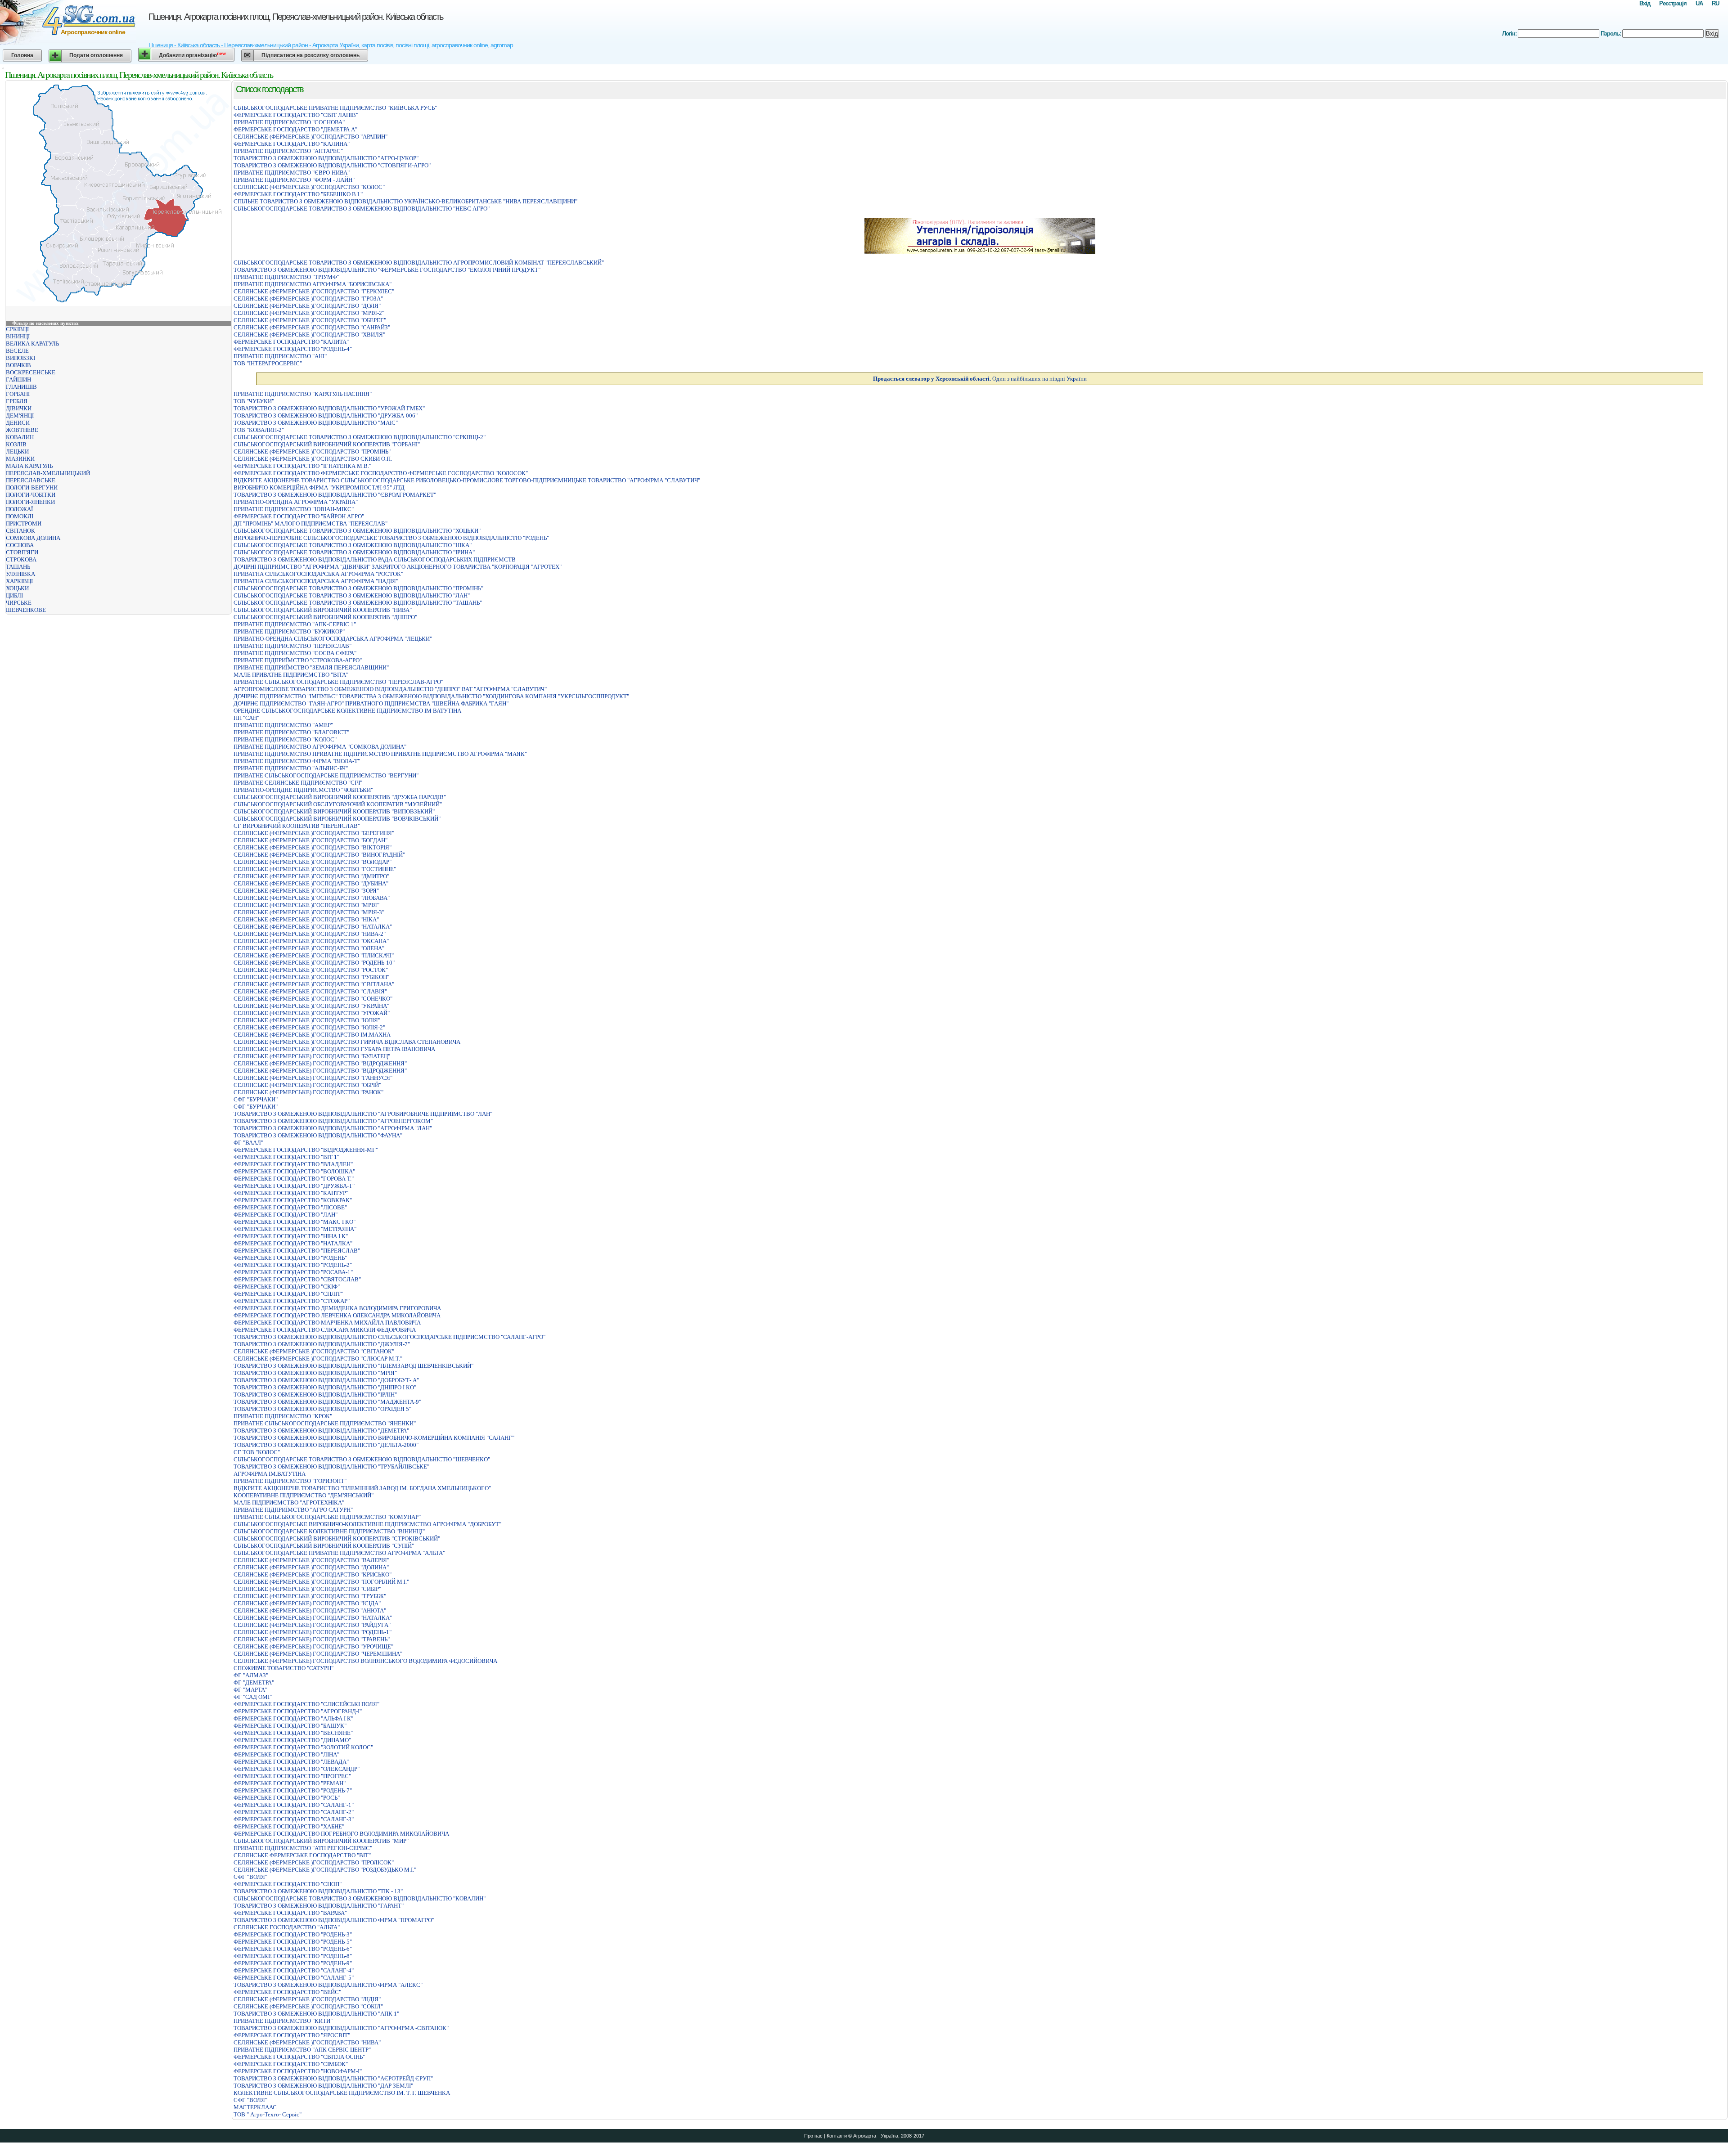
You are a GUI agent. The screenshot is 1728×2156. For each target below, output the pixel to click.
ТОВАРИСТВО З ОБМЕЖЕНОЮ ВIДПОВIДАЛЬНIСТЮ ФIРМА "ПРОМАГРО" (334, 1920)
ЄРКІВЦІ (17, 329)
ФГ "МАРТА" (250, 1690)
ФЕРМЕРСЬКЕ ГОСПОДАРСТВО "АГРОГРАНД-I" (298, 1711)
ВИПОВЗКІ (20, 358)
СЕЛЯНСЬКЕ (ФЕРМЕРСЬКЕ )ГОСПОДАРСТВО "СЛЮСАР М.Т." (318, 1359)
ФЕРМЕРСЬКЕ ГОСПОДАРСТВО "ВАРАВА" (290, 1913)
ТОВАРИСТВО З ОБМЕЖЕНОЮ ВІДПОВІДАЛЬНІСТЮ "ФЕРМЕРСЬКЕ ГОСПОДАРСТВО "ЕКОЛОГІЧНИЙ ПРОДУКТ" (387, 270)
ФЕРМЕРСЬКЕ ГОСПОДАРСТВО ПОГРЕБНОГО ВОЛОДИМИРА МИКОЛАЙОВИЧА (341, 1834)
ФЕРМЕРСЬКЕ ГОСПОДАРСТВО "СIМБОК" (291, 2064)
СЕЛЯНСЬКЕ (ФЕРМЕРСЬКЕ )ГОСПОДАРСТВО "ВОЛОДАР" (313, 862)
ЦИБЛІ (14, 595)
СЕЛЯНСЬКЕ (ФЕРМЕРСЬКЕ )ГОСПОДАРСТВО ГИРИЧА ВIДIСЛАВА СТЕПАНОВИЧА (347, 1042)
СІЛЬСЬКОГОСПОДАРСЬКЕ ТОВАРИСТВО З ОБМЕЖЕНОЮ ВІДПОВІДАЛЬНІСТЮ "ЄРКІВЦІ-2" (360, 437)
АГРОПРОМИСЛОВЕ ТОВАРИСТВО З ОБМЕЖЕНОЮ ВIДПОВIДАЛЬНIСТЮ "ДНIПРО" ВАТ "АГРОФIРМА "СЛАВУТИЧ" (390, 689)
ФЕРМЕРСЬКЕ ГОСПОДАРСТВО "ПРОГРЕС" (292, 1776)
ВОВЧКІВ (18, 365)
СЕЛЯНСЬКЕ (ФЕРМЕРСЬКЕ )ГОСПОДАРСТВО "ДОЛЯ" (307, 306)
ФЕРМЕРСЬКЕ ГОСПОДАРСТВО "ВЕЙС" (287, 1992)
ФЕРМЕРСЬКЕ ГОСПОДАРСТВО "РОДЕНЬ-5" (293, 1942)
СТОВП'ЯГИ (22, 552)
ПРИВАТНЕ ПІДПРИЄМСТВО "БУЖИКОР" (289, 631)
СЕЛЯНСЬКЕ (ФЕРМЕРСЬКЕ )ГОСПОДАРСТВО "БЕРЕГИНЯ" (314, 833)
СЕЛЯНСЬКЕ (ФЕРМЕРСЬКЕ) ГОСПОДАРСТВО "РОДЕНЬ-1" (313, 1632)
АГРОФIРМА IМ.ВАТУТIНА (270, 1474)
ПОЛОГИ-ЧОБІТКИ (31, 495)
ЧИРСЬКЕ (19, 603)
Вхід (1645, 3)
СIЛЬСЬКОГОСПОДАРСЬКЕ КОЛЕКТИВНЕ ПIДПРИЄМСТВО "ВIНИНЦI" (329, 1531)
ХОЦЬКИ (17, 588)
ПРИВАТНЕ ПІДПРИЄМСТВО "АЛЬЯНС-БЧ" (291, 768)
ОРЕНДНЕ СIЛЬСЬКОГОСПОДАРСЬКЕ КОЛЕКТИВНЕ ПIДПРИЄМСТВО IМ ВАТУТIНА (347, 711)
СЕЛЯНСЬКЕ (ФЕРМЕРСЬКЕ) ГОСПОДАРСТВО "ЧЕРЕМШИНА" (318, 1654)
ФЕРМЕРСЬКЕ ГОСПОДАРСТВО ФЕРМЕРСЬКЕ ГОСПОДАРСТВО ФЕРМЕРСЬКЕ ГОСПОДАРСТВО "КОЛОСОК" (381, 473)
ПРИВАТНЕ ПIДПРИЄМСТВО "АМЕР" (283, 725)
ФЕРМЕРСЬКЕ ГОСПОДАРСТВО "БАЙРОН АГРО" (299, 516)
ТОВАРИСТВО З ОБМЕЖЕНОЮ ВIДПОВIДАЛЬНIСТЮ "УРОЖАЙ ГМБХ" (329, 408)
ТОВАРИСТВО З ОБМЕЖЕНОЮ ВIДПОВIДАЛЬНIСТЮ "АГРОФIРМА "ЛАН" (333, 1128)
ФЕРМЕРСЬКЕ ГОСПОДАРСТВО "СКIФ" (287, 1287)
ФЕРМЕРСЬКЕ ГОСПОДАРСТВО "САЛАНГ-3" (294, 1819)
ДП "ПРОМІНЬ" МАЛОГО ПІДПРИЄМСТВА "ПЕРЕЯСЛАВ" (310, 523)
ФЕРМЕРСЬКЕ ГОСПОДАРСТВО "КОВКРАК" (293, 1200)
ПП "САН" (246, 718)
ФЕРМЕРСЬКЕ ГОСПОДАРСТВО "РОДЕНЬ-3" (293, 1934)
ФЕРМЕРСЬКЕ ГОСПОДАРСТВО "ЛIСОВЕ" (290, 1207)
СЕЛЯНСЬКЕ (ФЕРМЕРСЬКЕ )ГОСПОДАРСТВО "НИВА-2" (310, 934)
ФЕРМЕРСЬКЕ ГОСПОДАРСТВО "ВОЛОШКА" (294, 1171)
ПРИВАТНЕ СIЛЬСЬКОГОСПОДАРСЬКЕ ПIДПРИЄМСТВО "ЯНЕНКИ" (325, 1423)
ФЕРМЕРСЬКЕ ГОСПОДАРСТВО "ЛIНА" (286, 1754)
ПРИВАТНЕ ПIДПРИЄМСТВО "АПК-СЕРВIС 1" (295, 624)
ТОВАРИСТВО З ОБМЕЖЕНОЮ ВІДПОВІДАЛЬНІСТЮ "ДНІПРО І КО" (325, 1387)
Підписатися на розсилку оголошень (310, 55)
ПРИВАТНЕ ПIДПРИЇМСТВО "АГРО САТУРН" (293, 1510)
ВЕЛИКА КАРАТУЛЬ (32, 344)
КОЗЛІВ (16, 444)
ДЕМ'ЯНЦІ (20, 415)
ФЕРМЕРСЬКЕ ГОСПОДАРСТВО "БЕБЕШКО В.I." (298, 194)
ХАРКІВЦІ (19, 581)
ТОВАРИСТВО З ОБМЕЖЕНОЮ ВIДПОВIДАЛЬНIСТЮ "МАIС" (316, 423)
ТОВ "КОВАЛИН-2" (259, 430)
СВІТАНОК (20, 531)
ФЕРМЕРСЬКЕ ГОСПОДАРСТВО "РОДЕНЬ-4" (293, 349)
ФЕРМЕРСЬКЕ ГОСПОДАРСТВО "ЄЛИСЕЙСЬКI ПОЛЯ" (306, 1704)
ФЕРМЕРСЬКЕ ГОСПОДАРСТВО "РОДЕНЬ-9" (293, 1963)
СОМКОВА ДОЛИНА (33, 538)
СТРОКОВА (21, 559)
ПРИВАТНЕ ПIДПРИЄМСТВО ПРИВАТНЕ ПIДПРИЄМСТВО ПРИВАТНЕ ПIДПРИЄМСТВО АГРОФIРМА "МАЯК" (380, 754)
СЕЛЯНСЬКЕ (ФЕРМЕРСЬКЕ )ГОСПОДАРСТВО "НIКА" (306, 919)
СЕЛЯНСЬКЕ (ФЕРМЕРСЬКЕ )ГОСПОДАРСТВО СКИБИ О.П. (313, 459)
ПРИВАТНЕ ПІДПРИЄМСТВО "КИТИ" (283, 2021)
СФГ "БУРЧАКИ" (256, 1099)
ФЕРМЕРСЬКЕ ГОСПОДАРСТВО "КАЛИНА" (292, 144)
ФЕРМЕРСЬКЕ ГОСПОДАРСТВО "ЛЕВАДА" (291, 1762)
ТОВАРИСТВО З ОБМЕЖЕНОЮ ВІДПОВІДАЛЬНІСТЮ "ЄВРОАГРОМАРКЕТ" (335, 495)
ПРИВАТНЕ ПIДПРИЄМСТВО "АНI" (280, 356)
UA (1699, 3)
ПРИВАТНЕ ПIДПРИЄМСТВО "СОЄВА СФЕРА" (295, 653)
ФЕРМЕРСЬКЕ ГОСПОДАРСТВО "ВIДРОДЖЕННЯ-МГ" (306, 1150)
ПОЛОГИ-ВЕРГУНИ (32, 487)
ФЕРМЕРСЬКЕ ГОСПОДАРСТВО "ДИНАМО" (292, 1740)
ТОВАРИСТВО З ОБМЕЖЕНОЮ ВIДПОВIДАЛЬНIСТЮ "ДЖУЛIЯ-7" (322, 1344)
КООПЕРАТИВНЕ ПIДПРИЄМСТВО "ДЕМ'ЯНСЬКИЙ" (304, 1495)
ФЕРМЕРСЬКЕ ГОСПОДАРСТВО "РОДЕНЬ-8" (293, 1956)
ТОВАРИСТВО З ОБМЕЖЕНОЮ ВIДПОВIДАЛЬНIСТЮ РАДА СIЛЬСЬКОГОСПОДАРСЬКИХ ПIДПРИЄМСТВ (375, 559)
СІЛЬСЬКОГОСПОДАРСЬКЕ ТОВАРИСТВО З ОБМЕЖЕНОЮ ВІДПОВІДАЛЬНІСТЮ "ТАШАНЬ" (358, 603)
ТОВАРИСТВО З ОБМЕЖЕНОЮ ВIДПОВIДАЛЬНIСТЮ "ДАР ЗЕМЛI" (323, 2086)
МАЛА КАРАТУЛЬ (29, 466)
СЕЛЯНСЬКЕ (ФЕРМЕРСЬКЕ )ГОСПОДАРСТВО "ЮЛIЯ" (307, 1020)
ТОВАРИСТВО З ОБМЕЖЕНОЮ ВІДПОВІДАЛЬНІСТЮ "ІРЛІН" (315, 1395)
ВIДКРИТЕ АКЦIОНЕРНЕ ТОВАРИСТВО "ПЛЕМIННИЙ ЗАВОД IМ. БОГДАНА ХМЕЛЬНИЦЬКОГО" (362, 1488)
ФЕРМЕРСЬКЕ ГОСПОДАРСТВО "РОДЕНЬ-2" (293, 1265)
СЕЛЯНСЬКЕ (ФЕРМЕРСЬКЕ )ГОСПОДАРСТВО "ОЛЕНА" (309, 948)
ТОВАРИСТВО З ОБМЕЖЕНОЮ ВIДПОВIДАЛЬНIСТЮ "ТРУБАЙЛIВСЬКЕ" (331, 1467)
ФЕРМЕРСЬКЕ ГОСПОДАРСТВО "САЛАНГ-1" (294, 1805)
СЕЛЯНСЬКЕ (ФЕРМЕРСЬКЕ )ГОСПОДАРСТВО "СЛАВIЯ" (310, 991)
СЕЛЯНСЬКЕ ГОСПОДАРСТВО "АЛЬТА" (287, 1927)
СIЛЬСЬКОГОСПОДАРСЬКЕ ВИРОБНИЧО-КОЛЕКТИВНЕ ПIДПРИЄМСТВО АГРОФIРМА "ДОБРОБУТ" (367, 1524)
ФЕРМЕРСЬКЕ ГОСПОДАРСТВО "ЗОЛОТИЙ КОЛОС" (303, 1747)
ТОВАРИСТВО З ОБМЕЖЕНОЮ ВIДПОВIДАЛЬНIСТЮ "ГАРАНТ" (319, 1906)
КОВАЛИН (20, 437)
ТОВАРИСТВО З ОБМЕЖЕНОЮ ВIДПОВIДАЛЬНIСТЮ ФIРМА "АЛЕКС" (328, 1985)
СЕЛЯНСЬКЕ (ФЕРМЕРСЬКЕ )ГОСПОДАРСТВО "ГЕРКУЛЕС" (314, 291)
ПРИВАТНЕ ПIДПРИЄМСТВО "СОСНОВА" (289, 122)
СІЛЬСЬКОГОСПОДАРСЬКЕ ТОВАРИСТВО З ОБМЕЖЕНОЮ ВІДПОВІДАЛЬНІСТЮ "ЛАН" (352, 595)
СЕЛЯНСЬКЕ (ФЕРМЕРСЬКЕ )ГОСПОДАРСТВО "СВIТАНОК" (314, 1351)
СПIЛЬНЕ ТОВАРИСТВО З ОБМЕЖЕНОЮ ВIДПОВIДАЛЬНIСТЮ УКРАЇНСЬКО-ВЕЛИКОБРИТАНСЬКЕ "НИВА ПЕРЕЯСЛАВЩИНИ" (405, 201)
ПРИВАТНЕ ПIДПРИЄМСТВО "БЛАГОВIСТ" (291, 732)
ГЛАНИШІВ (21, 387)
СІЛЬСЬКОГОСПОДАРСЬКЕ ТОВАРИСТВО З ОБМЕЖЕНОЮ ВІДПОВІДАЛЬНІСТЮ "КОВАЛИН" (360, 1898)
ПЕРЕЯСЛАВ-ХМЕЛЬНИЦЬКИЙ (48, 473)
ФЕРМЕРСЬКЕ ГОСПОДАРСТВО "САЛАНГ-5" (294, 1978)
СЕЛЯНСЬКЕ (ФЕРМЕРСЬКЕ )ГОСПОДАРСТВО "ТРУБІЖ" (310, 1596)
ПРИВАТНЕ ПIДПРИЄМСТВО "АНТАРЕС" (288, 151)
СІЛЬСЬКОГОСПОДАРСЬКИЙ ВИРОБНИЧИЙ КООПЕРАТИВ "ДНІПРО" (325, 617)
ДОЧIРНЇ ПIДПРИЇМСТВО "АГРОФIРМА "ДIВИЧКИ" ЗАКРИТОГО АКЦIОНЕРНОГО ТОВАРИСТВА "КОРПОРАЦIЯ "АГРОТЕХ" (398, 567)
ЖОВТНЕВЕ (22, 430)
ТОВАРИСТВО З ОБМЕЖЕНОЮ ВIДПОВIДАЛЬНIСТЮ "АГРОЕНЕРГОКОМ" (333, 1121)
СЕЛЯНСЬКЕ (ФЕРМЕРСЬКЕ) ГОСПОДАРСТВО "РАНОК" (308, 1092)
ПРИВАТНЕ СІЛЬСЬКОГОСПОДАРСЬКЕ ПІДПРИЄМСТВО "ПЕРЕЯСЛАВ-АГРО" (338, 682)
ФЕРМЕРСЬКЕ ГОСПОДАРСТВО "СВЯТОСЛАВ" (297, 1279)
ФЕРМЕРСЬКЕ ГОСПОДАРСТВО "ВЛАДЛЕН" (293, 1164)
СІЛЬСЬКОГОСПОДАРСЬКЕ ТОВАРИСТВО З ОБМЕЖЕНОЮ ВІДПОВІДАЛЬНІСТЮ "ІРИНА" (354, 552)
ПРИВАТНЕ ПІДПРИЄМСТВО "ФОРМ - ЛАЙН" (294, 180)
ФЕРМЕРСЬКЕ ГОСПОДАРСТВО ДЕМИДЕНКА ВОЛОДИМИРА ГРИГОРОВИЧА (337, 1308)
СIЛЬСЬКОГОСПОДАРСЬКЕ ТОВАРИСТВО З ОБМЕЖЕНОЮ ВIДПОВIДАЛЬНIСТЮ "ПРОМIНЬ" (358, 588)
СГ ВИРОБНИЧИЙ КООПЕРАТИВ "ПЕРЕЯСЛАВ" (297, 826)
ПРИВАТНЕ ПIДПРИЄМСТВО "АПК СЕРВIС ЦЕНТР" (302, 2050)
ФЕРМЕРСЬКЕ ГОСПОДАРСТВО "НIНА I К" (291, 1236)
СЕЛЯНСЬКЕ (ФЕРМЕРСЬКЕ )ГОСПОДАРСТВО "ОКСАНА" (311, 941)
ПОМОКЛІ (20, 516)
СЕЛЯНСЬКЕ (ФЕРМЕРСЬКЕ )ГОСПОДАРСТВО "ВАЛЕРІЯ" (311, 1560)
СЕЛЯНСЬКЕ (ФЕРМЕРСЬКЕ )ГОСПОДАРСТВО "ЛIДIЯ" (307, 1999)
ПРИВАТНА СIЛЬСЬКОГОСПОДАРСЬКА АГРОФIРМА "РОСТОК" (318, 574)
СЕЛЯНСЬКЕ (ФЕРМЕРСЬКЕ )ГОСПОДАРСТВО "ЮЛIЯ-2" (309, 1027)
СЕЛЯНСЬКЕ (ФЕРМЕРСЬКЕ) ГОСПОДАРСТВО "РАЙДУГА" (312, 1625)
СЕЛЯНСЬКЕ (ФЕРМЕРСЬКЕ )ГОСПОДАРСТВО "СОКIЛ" (308, 2006)
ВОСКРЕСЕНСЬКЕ (31, 372)
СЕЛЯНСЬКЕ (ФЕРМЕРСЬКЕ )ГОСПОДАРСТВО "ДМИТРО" (311, 876)
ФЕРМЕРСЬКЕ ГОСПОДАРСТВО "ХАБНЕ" (289, 1826)
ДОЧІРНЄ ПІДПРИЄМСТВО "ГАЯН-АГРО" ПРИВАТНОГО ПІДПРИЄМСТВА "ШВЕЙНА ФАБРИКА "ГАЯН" (371, 703)
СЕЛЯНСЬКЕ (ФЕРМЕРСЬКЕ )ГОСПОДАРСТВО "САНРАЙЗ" (312, 327)
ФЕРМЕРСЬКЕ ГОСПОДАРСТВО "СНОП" (288, 1884)
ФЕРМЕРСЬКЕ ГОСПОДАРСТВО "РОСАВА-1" (293, 1272)
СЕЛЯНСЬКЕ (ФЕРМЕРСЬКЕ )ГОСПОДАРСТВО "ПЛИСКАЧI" (314, 955)
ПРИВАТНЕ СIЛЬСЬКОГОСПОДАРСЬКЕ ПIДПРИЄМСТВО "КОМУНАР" (327, 1517)
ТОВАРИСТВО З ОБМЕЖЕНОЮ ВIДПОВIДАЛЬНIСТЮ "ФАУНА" (318, 1135)
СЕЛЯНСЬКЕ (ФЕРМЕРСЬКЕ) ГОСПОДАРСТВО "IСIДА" (307, 1603)
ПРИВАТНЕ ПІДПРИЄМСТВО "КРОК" (283, 1416)
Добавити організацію (192, 55)
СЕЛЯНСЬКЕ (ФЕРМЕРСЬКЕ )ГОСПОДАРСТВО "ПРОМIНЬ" (312, 451)
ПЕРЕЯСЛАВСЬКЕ (31, 480)
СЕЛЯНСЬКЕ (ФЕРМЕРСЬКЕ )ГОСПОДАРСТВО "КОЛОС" (309, 187)
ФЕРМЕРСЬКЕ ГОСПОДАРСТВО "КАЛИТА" (291, 342)
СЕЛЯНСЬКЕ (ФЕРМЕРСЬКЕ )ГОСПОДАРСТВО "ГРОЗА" (308, 299)
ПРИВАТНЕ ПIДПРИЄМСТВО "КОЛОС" (285, 739)
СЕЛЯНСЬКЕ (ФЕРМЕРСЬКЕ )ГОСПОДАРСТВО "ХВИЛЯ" (309, 335)
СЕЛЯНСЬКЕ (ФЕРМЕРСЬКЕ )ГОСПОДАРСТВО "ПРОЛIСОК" (314, 1862)
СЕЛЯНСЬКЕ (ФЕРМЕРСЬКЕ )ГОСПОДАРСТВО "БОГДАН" (310, 840)
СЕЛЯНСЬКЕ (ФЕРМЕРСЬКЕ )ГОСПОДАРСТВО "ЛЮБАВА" (312, 898)
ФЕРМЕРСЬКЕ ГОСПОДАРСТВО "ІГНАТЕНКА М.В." (302, 466)
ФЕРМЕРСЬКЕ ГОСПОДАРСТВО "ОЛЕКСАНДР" (297, 1769)
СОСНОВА (20, 545)
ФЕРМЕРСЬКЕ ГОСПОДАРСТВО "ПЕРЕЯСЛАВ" (297, 1251)
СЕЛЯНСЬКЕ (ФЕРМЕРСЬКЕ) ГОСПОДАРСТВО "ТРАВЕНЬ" (312, 1639)
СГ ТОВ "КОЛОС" (257, 1452)
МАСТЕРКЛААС (255, 2107)
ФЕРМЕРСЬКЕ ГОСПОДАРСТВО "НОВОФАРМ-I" (298, 2071)
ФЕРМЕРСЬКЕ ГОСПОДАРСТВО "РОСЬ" (287, 1798)
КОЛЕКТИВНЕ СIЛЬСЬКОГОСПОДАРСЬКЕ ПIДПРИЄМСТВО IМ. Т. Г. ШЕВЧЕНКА (342, 2093)
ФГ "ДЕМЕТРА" (254, 1682)
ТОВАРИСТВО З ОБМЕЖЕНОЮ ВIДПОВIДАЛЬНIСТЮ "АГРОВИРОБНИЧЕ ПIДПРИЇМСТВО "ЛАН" (363, 1114)
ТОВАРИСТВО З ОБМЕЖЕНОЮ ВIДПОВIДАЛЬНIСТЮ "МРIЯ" (315, 1373)
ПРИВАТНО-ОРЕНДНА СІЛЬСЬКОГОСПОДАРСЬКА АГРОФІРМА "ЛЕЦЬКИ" (333, 639)
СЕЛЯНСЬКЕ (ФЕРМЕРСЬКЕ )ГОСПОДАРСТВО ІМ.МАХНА (312, 1035)
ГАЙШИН (18, 380)
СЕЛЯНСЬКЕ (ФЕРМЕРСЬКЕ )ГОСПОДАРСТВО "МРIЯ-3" (309, 912)
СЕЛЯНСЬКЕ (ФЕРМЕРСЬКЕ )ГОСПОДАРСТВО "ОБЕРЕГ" (310, 320)
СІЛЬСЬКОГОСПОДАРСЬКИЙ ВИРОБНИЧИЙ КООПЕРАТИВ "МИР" (321, 1841)
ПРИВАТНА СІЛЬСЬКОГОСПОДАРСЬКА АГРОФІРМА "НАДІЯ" (316, 581)
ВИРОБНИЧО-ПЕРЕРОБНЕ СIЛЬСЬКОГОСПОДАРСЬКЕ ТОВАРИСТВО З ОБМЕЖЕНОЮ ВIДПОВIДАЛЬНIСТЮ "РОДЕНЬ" (391, 538)
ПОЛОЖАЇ (19, 509)
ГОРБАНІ (18, 394)
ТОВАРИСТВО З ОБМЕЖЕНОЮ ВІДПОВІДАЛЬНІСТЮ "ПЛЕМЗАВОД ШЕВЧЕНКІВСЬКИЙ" (353, 1366)
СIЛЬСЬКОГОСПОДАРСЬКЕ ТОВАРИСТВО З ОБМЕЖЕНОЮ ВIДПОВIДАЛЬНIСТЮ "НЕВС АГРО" (362, 209)
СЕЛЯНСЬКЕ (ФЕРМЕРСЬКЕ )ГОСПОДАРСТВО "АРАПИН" (310, 137)
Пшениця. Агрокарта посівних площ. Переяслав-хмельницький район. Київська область (296, 17)
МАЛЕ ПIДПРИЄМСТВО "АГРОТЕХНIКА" (289, 1502)
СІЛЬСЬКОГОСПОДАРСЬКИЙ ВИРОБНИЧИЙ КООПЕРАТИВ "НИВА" (323, 610)
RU (1715, 3)
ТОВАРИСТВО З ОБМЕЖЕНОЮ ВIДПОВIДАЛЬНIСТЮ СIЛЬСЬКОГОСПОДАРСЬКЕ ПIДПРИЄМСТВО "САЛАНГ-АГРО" (389, 1337)
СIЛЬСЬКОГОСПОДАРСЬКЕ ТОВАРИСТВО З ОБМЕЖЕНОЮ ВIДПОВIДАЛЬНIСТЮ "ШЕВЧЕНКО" (362, 1459)
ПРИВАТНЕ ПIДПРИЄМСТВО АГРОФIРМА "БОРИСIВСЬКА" (313, 284)
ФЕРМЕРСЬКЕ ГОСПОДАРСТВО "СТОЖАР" (292, 1301)
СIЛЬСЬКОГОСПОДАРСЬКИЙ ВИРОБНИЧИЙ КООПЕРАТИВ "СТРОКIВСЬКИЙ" (337, 1538)
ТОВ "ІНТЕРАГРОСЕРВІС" (268, 363)
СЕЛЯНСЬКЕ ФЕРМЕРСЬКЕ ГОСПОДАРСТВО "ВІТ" (302, 1855)
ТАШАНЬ (18, 567)
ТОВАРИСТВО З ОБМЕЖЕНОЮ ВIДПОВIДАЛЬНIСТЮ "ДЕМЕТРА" (321, 1431)
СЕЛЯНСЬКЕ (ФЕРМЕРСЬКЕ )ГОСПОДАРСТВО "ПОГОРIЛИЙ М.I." (321, 1582)
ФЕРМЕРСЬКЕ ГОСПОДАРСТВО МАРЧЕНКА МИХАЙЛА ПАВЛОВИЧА (327, 1323)
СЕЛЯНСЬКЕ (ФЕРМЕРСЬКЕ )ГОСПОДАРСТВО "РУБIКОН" (311, 977)
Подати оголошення (96, 55)
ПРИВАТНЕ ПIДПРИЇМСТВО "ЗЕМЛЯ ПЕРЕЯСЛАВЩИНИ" (311, 667)
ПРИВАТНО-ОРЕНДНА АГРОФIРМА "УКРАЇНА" (296, 502)
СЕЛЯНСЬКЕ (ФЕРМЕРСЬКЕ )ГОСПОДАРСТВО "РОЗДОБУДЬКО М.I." (325, 1870)
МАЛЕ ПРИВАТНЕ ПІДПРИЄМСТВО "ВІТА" (291, 675)
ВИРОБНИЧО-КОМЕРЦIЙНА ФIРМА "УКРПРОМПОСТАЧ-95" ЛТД (319, 487)
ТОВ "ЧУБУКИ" (254, 401)
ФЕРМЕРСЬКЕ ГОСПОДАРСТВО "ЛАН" (286, 1215)
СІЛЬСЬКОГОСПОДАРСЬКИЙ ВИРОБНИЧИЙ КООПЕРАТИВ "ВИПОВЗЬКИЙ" (334, 811)
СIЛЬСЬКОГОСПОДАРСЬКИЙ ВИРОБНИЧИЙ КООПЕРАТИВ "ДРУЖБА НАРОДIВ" (340, 797)
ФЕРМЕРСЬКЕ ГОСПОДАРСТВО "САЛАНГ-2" (294, 1812)
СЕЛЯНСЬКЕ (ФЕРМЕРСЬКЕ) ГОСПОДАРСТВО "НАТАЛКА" (313, 1618)
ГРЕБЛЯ (17, 401)
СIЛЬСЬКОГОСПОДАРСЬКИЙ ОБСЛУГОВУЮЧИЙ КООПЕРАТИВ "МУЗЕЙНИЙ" (338, 804)
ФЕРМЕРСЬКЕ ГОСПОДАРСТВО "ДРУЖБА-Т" (294, 1186)
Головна (22, 55)
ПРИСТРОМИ (24, 523)
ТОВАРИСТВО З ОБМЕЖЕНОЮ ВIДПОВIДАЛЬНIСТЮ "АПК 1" (316, 2014)
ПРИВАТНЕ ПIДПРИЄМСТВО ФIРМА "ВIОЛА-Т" (297, 761)
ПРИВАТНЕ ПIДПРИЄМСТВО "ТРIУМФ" (286, 277)
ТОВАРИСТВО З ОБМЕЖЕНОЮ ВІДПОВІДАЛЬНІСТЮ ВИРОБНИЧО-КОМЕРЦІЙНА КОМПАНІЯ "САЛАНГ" (374, 1438)
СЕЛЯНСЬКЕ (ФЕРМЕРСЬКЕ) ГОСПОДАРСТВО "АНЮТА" (310, 1610)
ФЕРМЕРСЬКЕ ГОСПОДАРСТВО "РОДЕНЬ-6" (293, 1949)
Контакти (837, 2136)
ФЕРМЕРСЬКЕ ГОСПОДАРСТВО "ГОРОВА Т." (294, 1179)
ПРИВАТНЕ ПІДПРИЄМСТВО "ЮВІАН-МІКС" (294, 509)
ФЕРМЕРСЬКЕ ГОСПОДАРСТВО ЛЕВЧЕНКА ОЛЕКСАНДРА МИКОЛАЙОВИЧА (337, 1315)
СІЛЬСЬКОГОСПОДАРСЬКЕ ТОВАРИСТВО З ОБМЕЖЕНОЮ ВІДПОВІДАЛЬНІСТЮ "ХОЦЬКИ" (357, 531)
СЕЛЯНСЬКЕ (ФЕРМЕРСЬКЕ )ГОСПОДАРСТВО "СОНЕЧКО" (313, 999)
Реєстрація (1673, 3)
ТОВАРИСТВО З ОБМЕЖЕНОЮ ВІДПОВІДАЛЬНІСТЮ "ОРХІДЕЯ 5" (322, 1409)
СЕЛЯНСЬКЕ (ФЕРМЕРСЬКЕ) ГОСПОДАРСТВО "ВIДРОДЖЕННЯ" (320, 1063)
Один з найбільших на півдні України (980, 379)
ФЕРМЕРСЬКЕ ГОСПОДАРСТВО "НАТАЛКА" (293, 1243)
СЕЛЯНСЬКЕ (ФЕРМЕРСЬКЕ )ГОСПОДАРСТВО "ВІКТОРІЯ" (313, 847)
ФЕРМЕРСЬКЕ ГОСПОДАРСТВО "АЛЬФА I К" (293, 1718)
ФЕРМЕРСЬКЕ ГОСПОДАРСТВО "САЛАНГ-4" (294, 1970)
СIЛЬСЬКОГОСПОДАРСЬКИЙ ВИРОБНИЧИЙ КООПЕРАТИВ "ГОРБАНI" (327, 444)
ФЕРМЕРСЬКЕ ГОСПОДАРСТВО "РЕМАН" (290, 1783)
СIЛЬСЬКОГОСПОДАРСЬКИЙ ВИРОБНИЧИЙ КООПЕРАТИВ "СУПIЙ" (324, 1546)
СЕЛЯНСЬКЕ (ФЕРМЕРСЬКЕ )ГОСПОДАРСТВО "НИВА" (307, 2042)
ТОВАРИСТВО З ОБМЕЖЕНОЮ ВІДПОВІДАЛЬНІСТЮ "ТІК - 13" (318, 1891)
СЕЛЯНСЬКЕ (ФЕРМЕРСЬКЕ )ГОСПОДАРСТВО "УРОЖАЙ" (312, 1013)
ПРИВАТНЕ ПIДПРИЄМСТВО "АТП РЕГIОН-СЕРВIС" (303, 1848)
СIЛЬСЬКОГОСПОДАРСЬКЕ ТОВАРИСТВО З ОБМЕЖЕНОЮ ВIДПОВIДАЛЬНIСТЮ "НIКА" (353, 545)
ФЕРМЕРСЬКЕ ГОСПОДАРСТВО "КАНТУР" (291, 1193)
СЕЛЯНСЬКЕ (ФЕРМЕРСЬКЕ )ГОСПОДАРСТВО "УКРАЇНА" (311, 1006)
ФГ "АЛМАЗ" (251, 1675)
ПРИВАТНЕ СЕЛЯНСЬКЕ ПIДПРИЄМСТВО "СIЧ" (298, 783)
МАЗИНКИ (20, 459)
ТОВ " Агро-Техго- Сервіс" (268, 2114)
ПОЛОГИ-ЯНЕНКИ (30, 502)
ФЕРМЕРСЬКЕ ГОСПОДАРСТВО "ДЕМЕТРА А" (295, 129)
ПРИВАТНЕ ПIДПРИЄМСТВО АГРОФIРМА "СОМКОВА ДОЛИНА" (320, 747)
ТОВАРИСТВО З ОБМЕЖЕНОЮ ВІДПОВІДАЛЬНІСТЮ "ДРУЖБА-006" (326, 415)
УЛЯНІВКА (20, 574)
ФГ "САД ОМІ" (253, 1697)
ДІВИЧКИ (19, 408)
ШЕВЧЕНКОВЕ (26, 610)
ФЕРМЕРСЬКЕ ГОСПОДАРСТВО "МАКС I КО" (295, 1222)
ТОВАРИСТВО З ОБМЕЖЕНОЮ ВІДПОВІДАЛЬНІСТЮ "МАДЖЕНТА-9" (327, 1402)
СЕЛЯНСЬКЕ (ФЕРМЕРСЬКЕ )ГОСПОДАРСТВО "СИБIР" (307, 1589)
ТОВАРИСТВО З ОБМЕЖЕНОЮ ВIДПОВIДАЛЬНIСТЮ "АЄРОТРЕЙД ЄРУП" (333, 2078)
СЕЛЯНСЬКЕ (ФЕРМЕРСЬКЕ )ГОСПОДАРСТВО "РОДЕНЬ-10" (314, 963)
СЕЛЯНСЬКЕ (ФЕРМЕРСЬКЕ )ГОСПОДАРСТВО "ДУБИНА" (311, 883)
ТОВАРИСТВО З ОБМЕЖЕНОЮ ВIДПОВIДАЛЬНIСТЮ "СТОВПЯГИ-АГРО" (332, 165)
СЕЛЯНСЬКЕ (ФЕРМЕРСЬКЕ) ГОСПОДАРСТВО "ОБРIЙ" (307, 1085)
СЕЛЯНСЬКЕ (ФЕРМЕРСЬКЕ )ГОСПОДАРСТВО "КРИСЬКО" (313, 1574)
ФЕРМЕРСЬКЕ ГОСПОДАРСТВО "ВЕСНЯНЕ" (293, 1733)
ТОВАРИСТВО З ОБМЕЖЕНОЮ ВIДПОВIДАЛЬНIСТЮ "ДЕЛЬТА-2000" (326, 1445)
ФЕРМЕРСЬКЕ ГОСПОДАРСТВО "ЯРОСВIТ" (292, 2035)
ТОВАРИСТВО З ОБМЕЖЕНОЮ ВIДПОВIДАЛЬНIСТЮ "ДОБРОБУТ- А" (326, 1380)
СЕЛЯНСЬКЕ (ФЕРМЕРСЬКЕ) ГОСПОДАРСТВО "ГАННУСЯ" (313, 1078)
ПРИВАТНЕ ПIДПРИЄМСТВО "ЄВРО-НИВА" (292, 173)
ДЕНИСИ (18, 423)
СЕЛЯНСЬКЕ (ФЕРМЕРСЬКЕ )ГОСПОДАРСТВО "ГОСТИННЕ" (315, 869)
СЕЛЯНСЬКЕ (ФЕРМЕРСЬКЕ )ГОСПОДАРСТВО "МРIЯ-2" (309, 313)
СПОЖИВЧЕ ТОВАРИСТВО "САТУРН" (283, 1668)
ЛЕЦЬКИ (17, 451)
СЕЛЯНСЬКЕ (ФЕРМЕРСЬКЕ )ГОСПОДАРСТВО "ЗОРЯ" (306, 891)
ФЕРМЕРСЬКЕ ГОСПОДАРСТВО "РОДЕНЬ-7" (293, 1790)
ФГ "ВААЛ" (248, 1143)
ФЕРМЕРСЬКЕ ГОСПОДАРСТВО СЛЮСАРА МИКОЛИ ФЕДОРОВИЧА (325, 1330)
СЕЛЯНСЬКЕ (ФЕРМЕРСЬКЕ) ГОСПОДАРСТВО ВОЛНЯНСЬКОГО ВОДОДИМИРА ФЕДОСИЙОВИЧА (365, 1661)
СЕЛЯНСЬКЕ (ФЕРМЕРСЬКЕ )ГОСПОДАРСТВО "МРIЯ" (306, 905)
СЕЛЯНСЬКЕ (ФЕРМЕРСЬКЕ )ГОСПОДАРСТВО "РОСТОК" (311, 970)
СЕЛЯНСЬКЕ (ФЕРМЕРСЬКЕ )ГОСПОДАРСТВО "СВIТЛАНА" (314, 984)
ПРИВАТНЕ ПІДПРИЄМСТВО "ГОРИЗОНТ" (290, 1481)
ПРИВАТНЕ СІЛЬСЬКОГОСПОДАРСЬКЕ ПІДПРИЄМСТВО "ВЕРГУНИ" (326, 775)
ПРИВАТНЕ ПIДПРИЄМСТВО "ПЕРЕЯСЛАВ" (292, 646)
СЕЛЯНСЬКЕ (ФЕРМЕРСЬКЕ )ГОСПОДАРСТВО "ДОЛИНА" (311, 1567)
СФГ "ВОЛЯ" (250, 1877)
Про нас (813, 2136)
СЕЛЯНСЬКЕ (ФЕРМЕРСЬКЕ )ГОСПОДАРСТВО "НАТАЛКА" (313, 927)
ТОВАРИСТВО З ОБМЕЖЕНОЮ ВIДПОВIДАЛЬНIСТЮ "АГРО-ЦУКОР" (326, 158)
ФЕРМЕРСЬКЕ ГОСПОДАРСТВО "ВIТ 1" (286, 1157)
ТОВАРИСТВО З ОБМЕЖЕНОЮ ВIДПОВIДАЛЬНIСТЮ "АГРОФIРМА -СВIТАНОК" (341, 2028)
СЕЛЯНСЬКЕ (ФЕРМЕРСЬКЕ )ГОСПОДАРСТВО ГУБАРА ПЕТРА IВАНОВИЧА (334, 1049)
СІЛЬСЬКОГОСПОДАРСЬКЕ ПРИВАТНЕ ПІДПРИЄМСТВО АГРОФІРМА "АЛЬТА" (339, 1553)
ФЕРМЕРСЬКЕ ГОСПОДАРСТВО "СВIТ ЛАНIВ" (296, 115)
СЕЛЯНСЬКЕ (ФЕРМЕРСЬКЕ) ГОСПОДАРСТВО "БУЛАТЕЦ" (312, 1056)
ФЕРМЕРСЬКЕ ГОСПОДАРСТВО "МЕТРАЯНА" (295, 1229)
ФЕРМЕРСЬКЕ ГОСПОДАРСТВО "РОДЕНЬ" (290, 1258)
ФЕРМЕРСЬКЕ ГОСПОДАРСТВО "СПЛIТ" (288, 1294)
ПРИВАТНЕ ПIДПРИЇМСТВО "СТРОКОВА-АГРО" (298, 660)
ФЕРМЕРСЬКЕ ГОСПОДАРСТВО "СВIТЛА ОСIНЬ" (299, 2057)
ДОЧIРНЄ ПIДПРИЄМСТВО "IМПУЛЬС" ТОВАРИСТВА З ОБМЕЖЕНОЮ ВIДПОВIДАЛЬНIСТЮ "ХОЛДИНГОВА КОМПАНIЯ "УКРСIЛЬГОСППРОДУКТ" (431, 696)
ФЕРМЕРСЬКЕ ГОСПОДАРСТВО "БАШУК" (290, 1726)
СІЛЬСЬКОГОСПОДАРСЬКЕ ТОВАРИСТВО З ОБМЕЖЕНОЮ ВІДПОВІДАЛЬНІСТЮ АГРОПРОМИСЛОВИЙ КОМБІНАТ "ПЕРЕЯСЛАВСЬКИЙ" (419, 263)
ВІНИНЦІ (18, 336)
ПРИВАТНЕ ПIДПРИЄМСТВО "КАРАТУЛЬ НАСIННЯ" (303, 394)
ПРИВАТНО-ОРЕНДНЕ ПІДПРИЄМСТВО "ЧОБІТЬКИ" (303, 790)
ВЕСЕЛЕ (17, 351)
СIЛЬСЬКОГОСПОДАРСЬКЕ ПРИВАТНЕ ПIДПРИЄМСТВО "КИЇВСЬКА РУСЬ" (335, 108)
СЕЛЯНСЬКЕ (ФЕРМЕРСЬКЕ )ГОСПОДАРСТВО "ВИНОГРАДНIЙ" (319, 855)
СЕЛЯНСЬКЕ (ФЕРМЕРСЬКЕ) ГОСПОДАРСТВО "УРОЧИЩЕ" (313, 1646)
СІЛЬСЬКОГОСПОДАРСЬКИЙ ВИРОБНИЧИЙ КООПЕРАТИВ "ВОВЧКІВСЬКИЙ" (337, 819)
